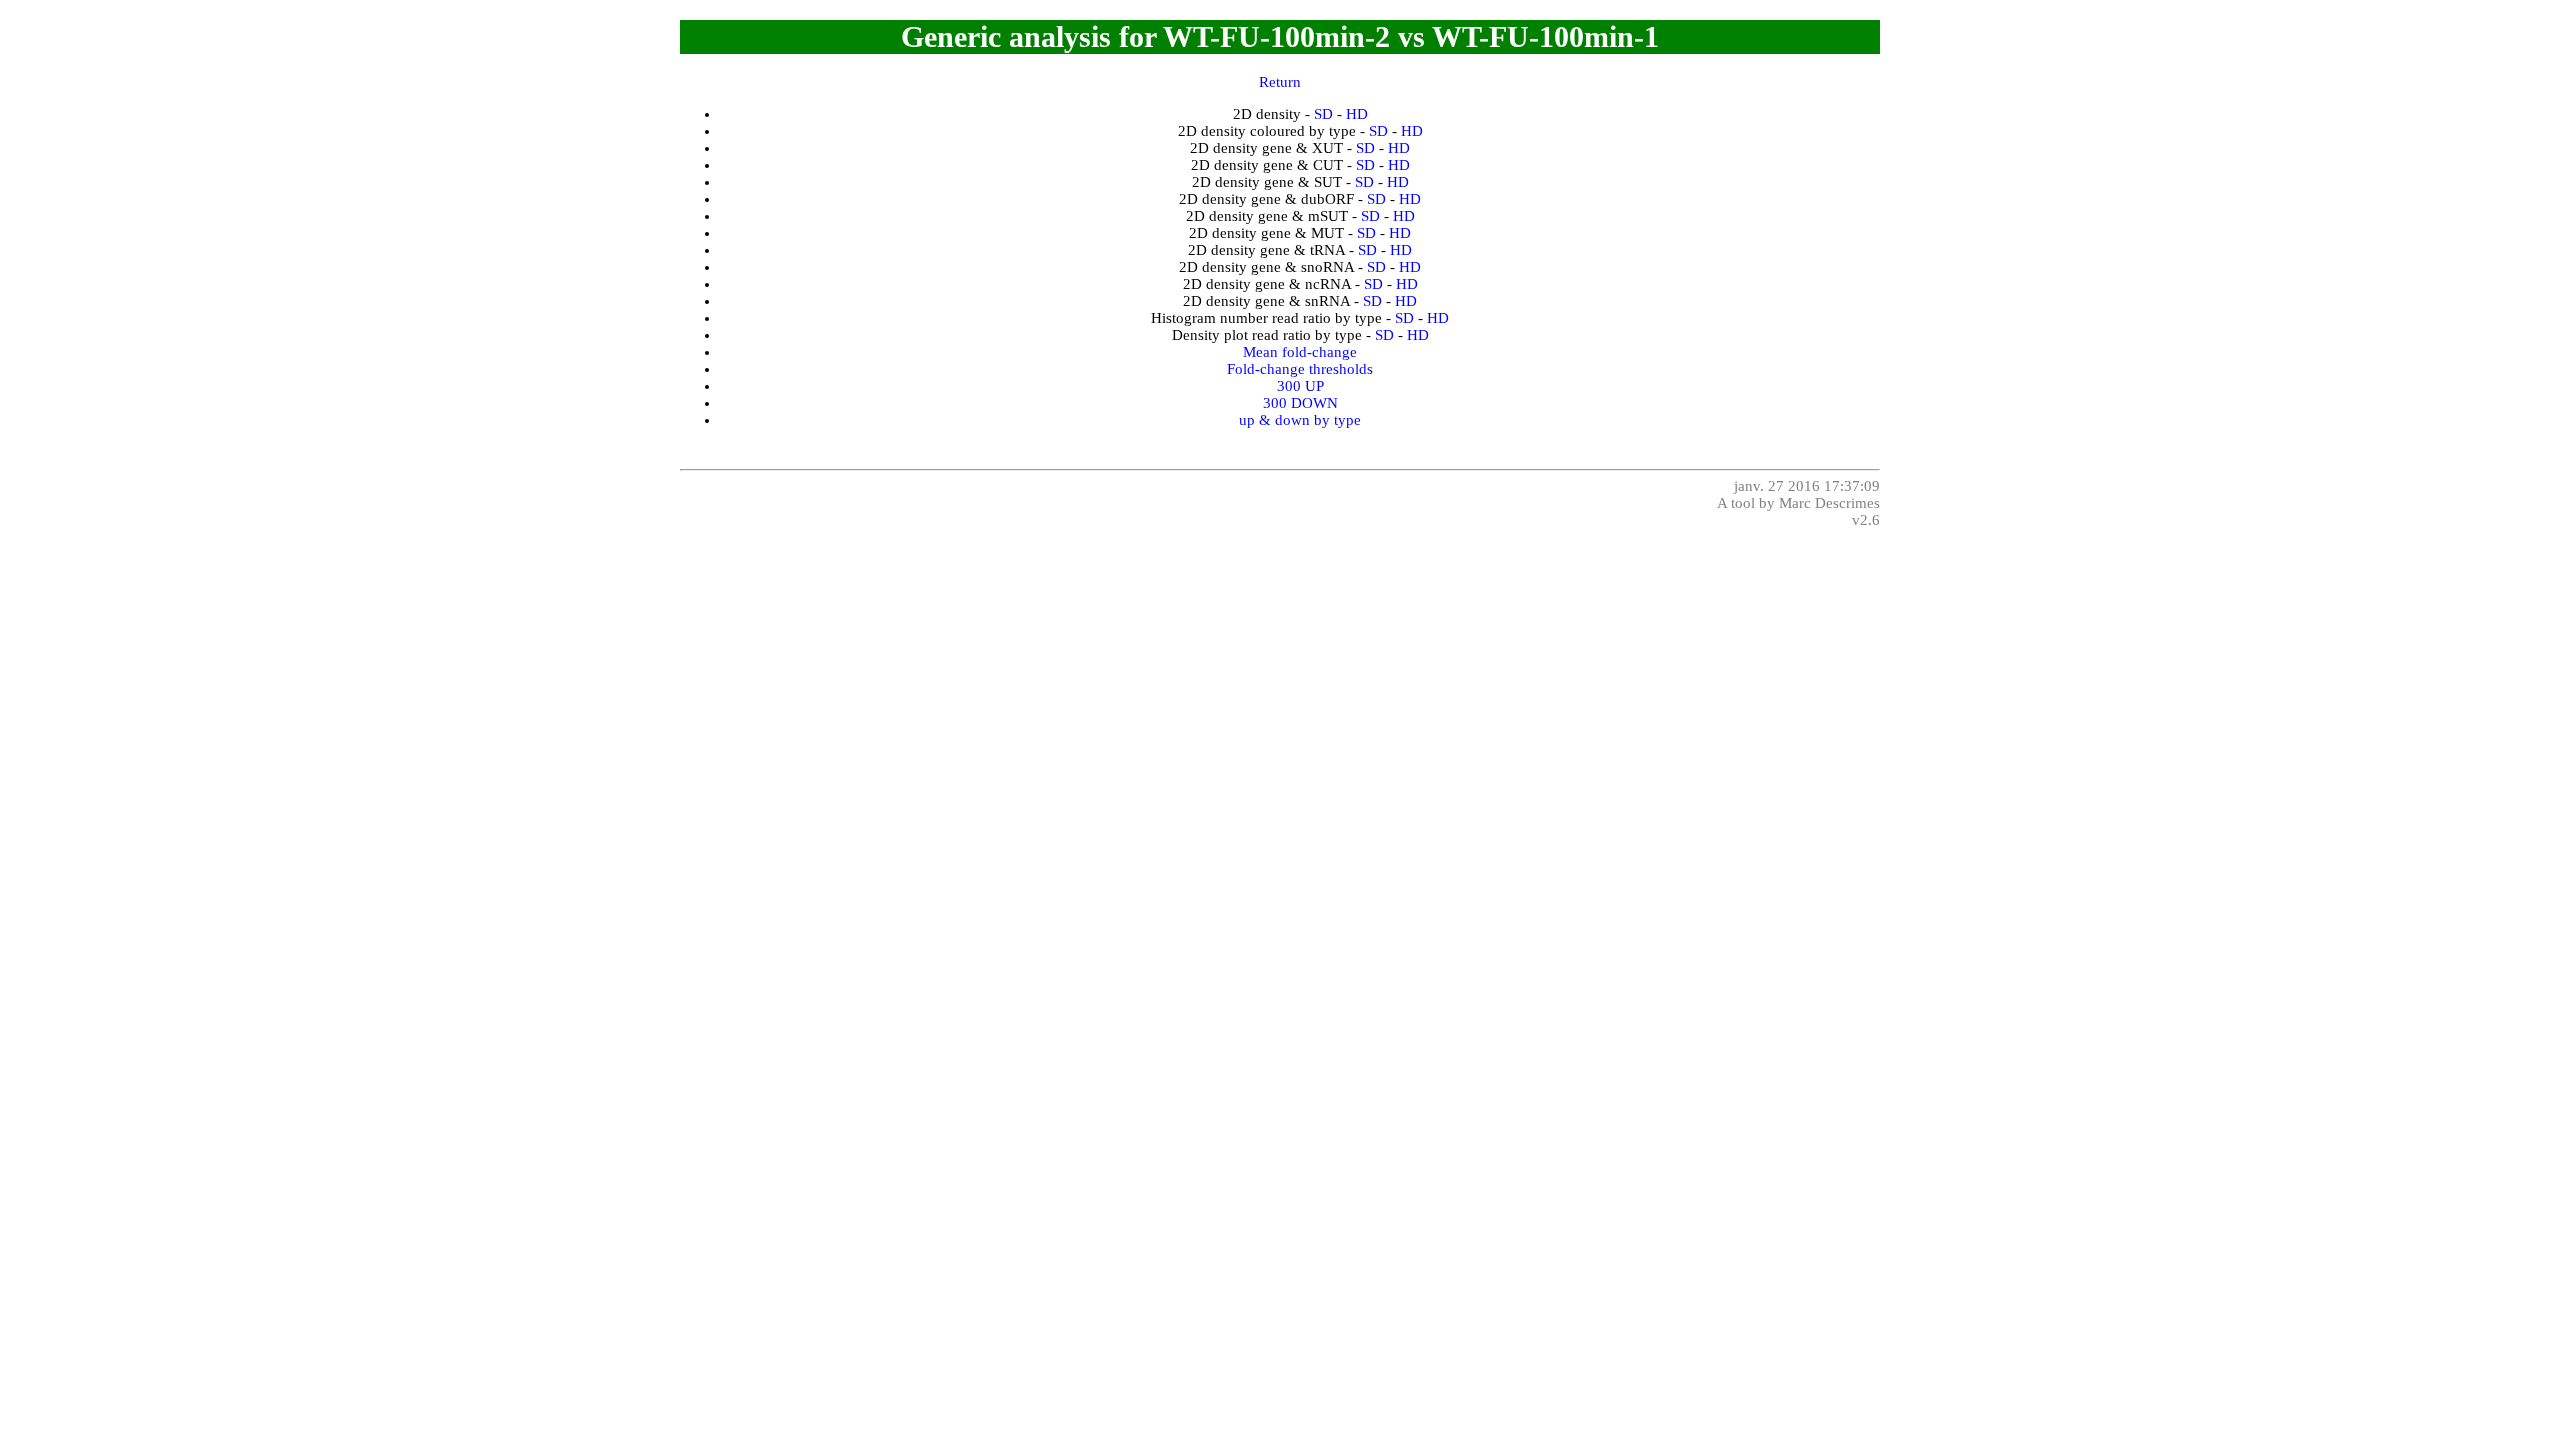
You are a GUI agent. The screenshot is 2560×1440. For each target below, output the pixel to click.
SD (1323, 114)
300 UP (1300, 386)
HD (1357, 114)
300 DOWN (1300, 403)
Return (1280, 82)
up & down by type (1300, 420)
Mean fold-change (1300, 352)
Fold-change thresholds (1300, 369)
